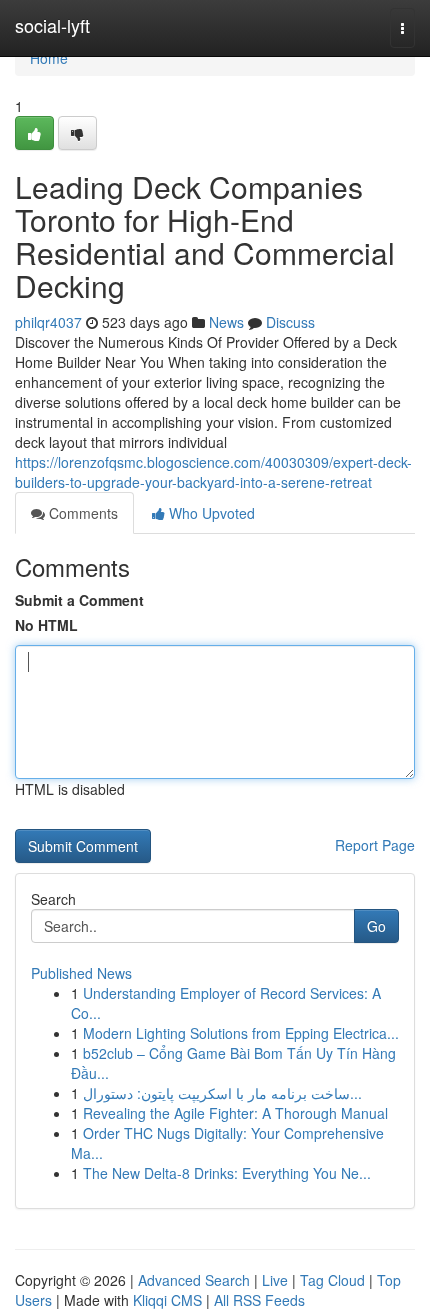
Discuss (290, 322)
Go (376, 926)
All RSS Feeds (259, 1300)
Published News (81, 973)
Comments (81, 513)
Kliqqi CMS (167, 1300)
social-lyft (52, 25)
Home (49, 58)
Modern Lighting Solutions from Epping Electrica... (241, 1033)
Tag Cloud (332, 1280)
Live (275, 1280)
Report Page (375, 845)
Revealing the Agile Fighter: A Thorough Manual (235, 1113)
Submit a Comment (79, 600)
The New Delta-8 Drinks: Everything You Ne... (227, 1173)
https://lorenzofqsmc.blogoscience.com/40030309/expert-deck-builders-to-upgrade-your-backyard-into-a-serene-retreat (213, 472)
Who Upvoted (210, 513)
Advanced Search (194, 1280)
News (226, 322)
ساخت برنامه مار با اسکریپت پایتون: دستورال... (222, 1093)
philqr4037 (48, 322)
